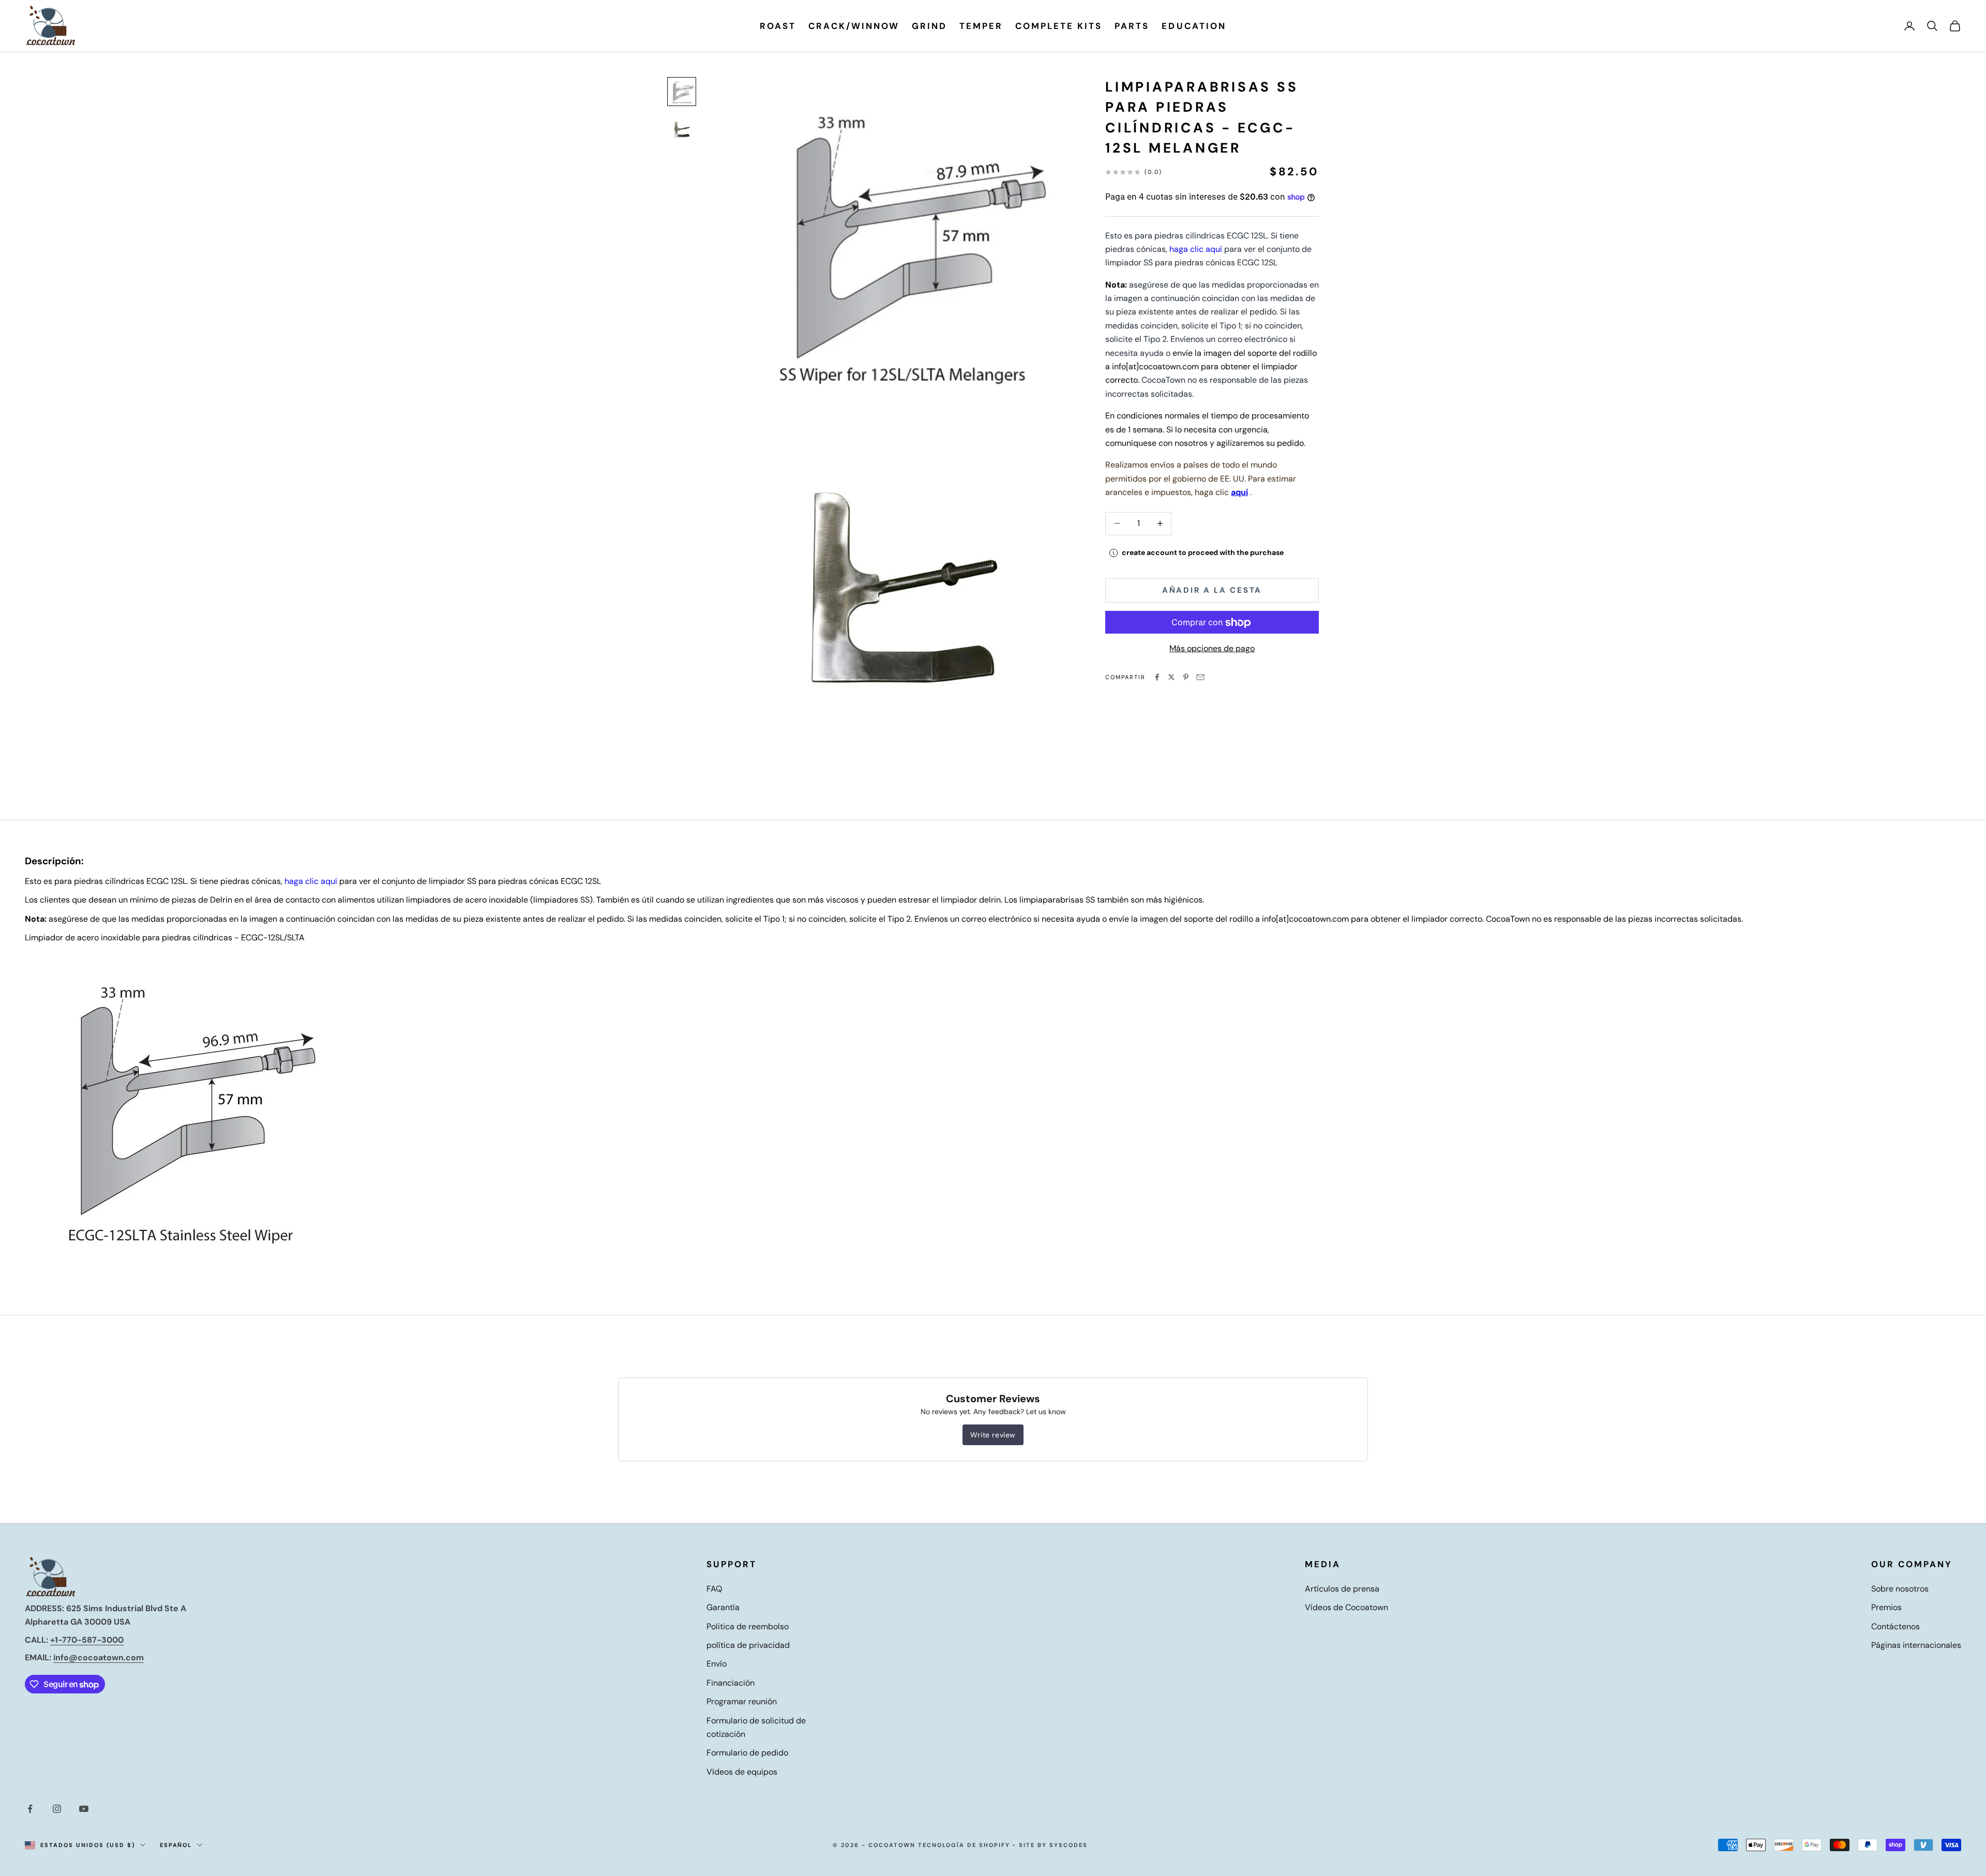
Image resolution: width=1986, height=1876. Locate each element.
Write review (993, 1435)
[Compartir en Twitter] (1171, 677)
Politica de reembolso (748, 1626)
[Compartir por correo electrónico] (1200, 677)
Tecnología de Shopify (964, 1845)
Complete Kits (1059, 26)
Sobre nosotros (1900, 1589)
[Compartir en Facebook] (1157, 677)
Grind (929, 26)
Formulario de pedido (747, 1753)
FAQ (714, 1589)
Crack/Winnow (854, 26)
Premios (1886, 1607)
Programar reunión (742, 1701)
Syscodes (1069, 1845)
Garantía (723, 1607)
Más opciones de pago (1212, 649)
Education (1194, 26)
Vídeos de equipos (742, 1772)
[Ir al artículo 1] (682, 92)
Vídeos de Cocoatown (1346, 1607)
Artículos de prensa (1342, 1589)
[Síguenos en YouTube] (84, 1809)
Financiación (731, 1683)
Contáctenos (1895, 1626)
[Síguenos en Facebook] (30, 1809)
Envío (717, 1664)
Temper (981, 26)
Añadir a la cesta (1212, 591)
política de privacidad (748, 1645)
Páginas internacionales (1916, 1645)
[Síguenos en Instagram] (57, 1809)
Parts (1132, 26)
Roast (778, 26)
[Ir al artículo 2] (682, 129)
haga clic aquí (1196, 249)
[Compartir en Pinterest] (1186, 677)
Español (176, 1845)
